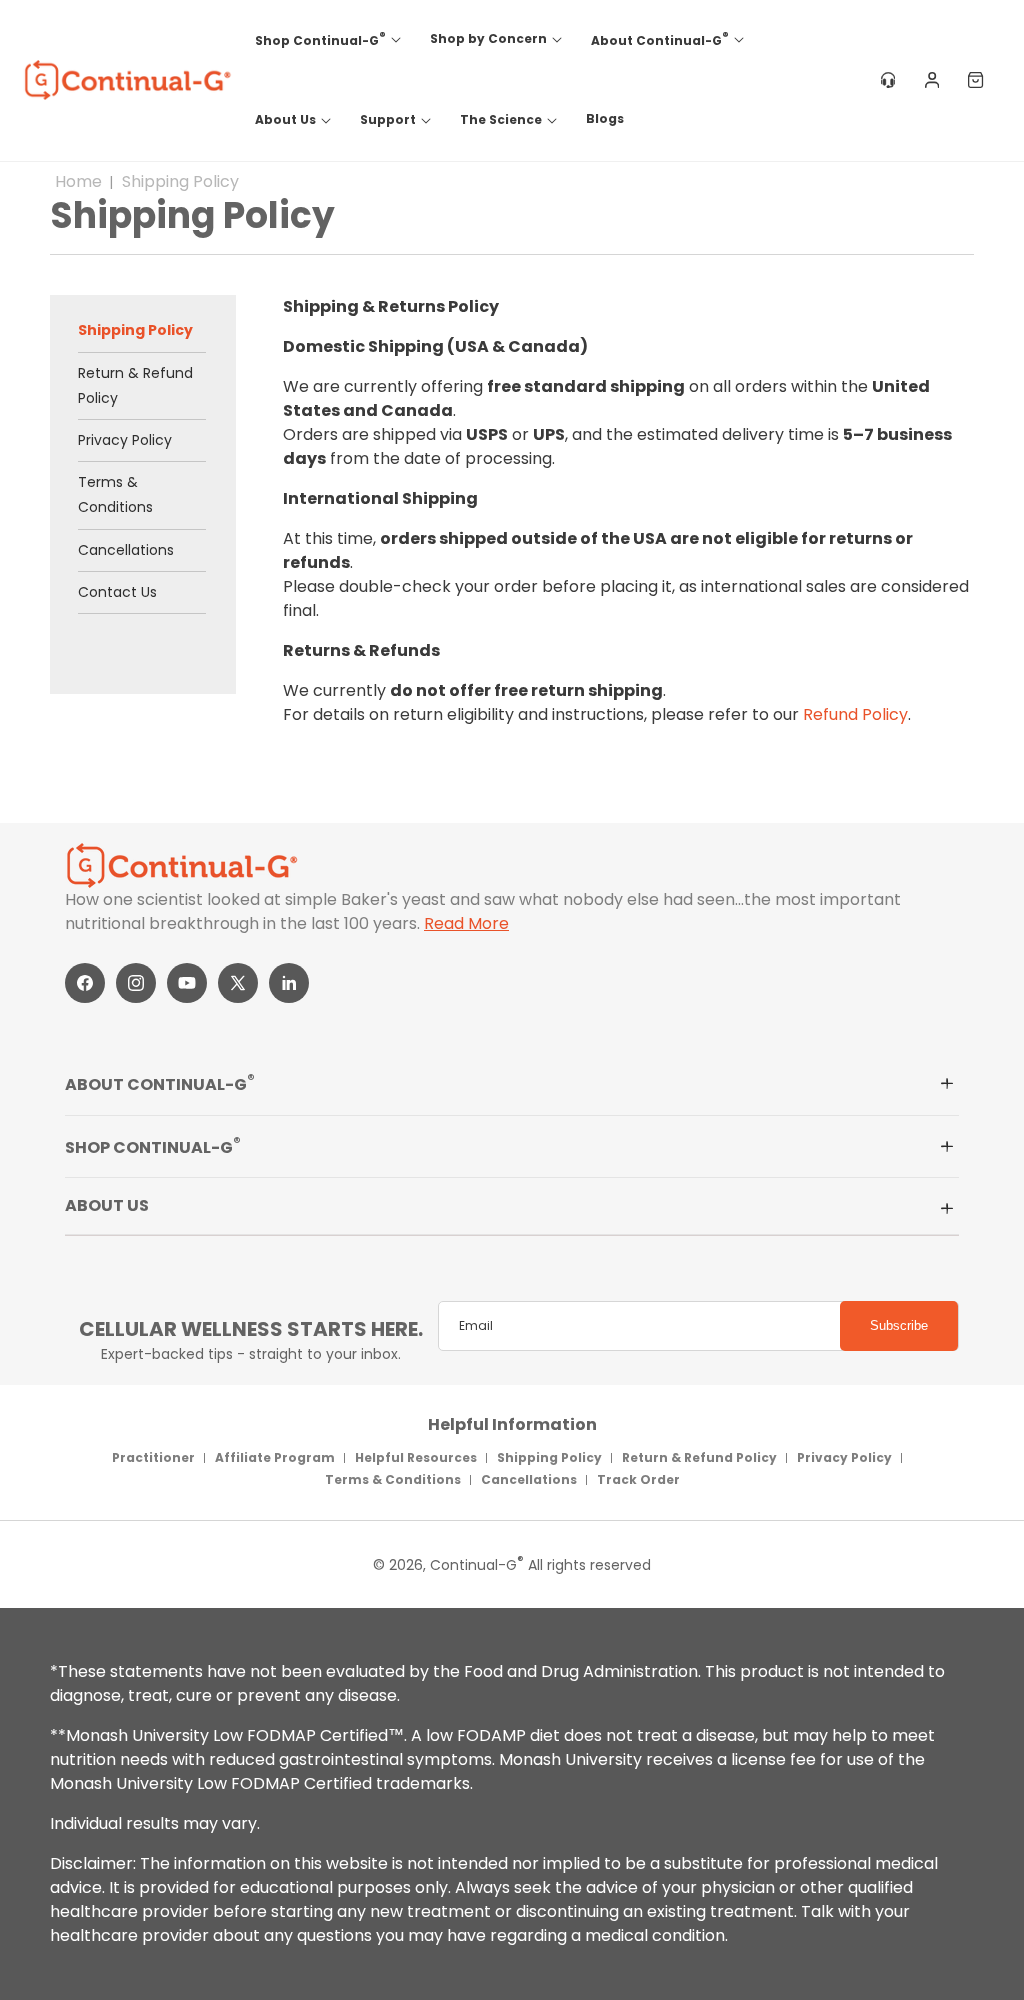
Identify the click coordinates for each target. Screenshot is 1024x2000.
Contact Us (117, 592)
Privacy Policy (125, 440)
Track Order (638, 1479)
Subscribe (899, 1325)
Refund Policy (855, 714)
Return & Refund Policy (135, 385)
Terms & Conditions (115, 494)
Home (78, 181)
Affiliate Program (275, 1457)
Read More (466, 923)
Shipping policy (180, 181)
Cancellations (126, 550)
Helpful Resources (416, 1457)
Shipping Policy (135, 330)
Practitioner (153, 1457)
